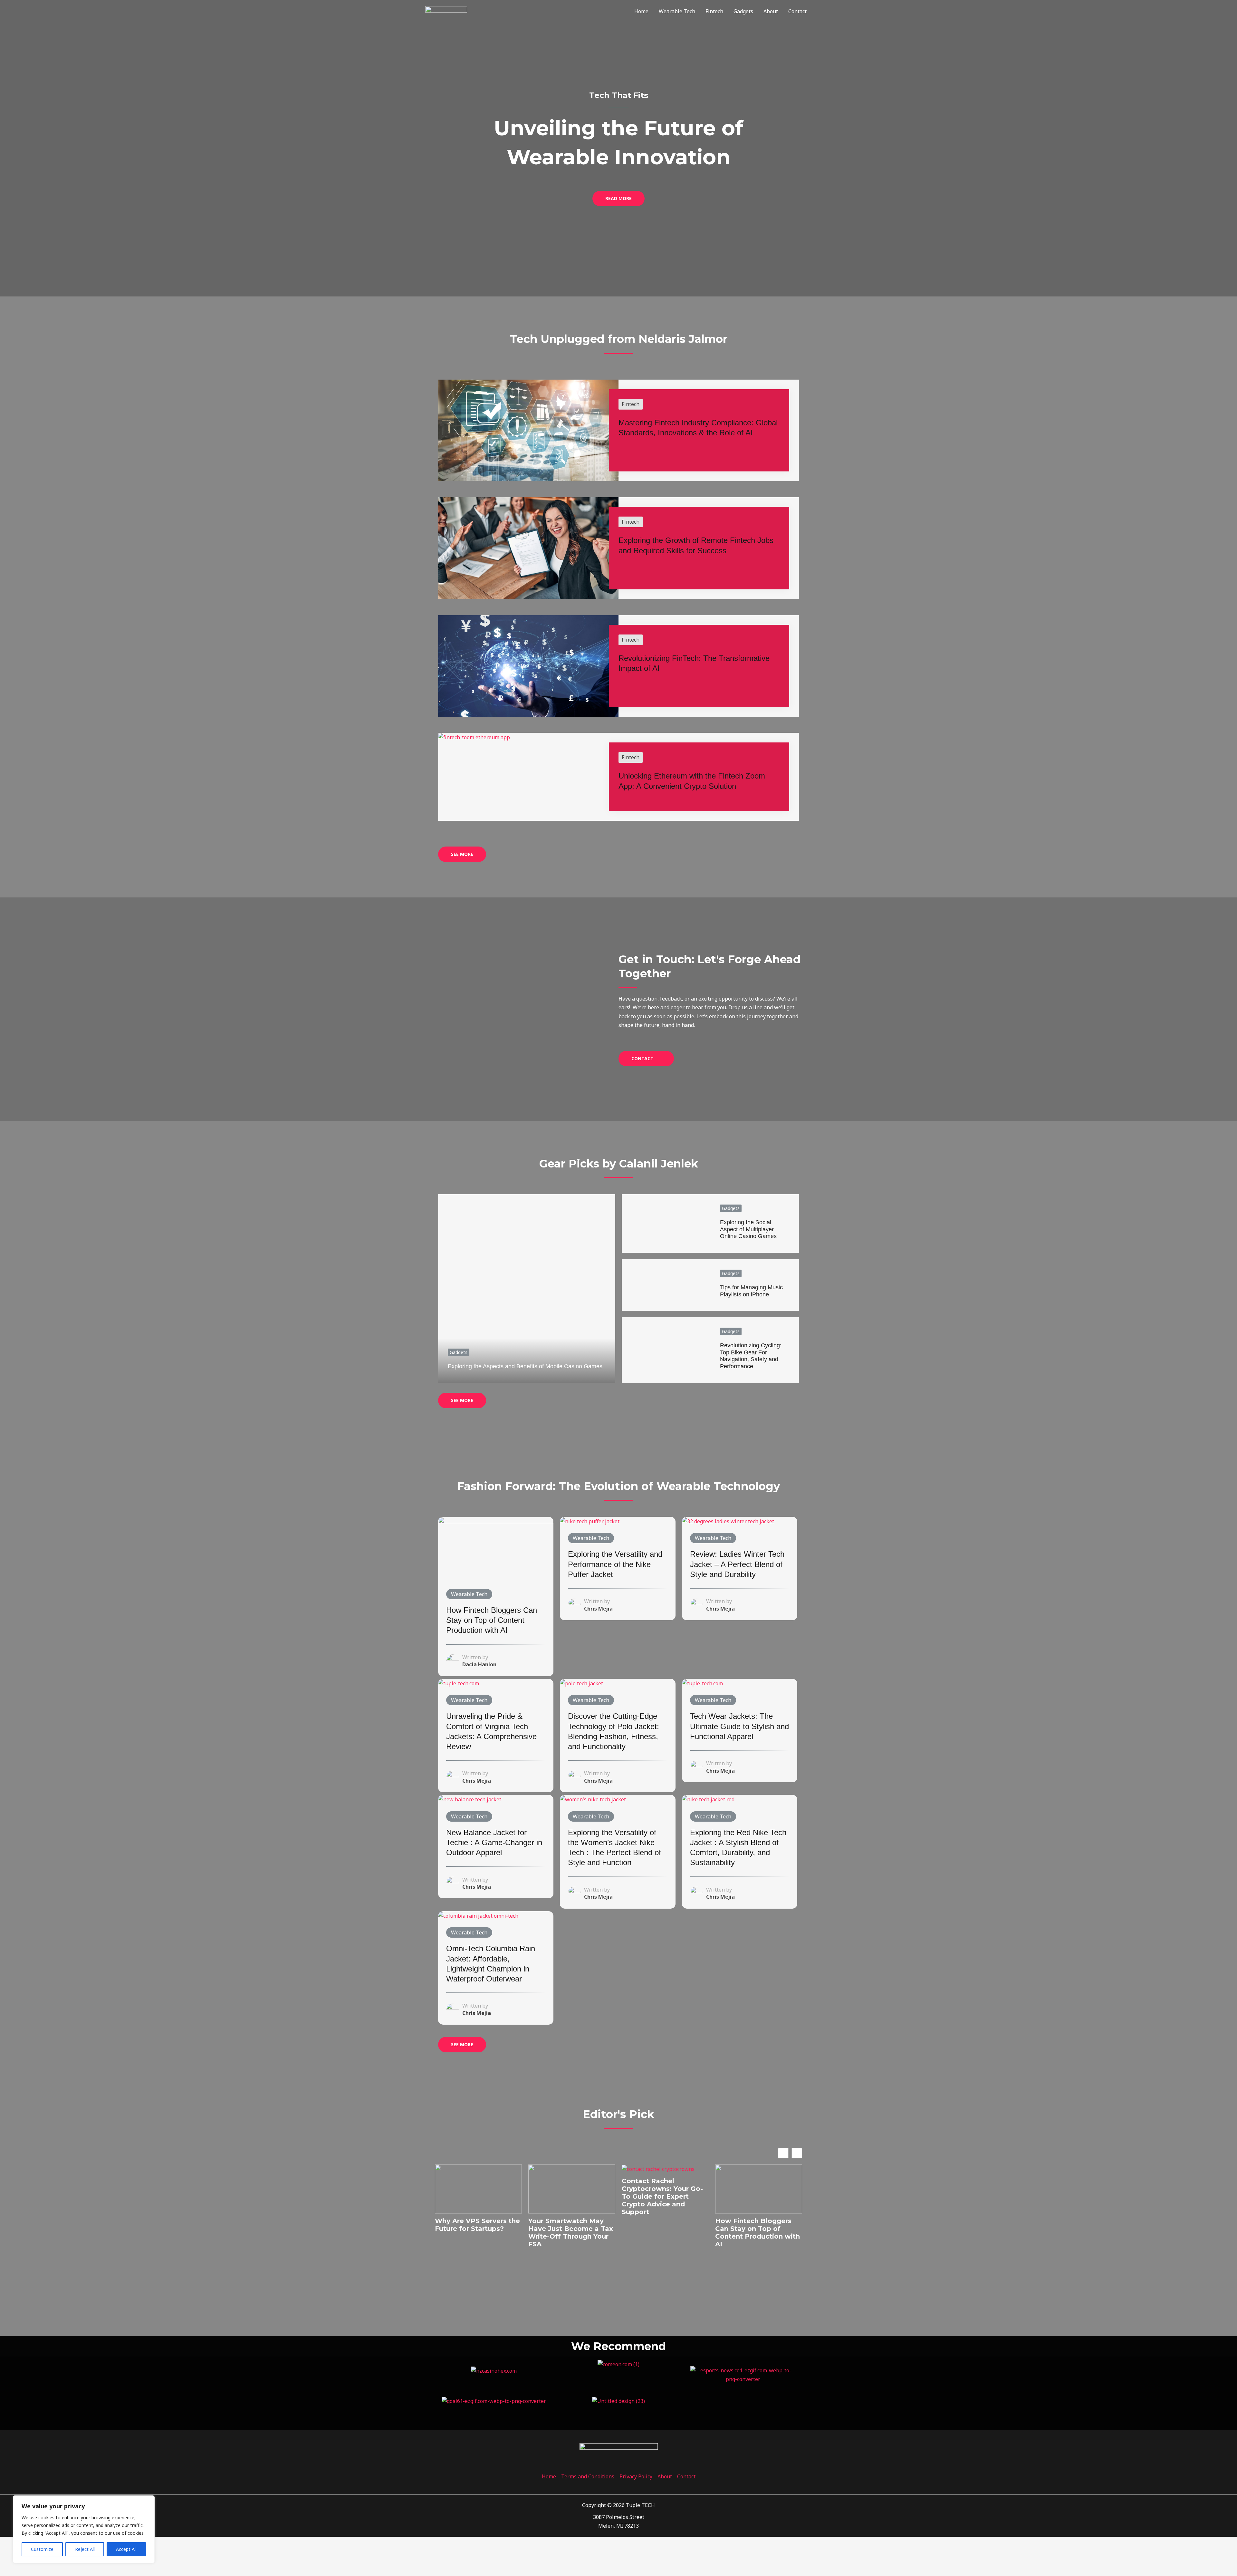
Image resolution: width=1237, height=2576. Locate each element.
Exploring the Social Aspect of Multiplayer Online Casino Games (748, 1229)
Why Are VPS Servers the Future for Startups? (477, 2225)
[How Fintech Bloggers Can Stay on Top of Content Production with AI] (496, 1549)
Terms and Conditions (588, 2476)
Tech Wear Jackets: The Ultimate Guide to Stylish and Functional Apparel (739, 1726)
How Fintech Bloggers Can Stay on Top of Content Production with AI (492, 1620)
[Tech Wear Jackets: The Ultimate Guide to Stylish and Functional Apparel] (702, 1683)
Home (641, 11)
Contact (797, 11)
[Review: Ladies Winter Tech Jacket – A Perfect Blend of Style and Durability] (728, 1521)
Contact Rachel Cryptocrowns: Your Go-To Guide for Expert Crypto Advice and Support (662, 2196)
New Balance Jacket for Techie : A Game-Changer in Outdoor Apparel (494, 1842)
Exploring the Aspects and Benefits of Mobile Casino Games (525, 1366)
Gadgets (743, 11)
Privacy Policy (636, 2476)
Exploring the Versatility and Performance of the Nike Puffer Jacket (615, 1564)
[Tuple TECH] (446, 11)
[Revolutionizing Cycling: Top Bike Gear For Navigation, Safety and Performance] (666, 1350)
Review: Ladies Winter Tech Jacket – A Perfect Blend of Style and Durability (737, 1564)
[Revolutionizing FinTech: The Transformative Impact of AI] (528, 665)
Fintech (714, 11)
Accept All (126, 2549)
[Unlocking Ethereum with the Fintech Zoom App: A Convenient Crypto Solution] (474, 737)
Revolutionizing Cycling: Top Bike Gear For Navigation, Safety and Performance (751, 1356)
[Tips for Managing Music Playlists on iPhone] (666, 1285)
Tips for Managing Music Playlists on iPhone (751, 1291)
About (771, 11)
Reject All (85, 2549)
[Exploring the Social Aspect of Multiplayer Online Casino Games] (666, 1224)
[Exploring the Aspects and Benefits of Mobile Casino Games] (527, 1289)
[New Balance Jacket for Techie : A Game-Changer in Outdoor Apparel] (470, 1799)
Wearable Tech (677, 11)
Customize (42, 2549)
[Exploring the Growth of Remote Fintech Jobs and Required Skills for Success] (528, 547)
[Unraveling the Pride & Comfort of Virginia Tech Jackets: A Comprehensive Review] (459, 1683)
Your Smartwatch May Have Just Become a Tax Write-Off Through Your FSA (571, 2232)
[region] (84, 2529)
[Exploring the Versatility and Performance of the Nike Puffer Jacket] (590, 1521)
